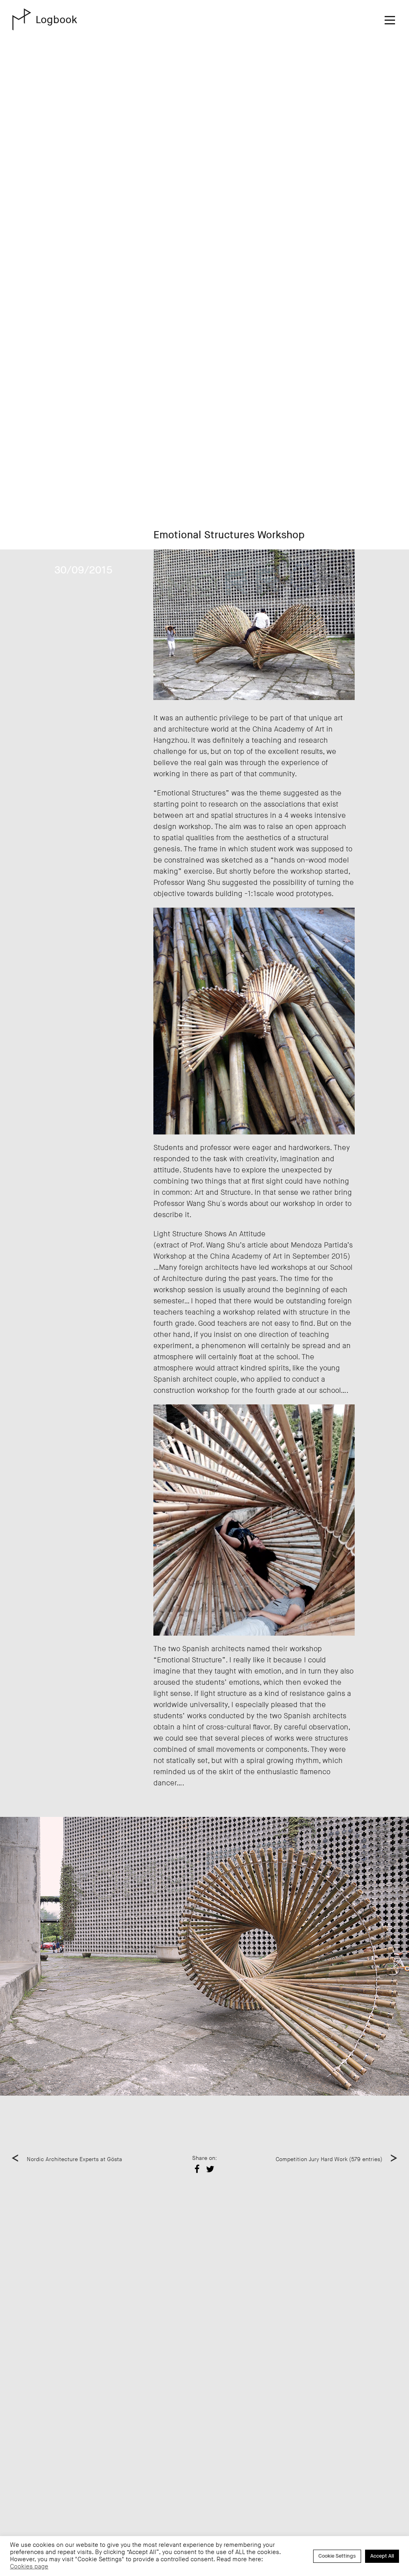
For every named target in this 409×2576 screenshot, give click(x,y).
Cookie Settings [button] (337, 2556)
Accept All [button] (382, 2556)
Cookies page (29, 2567)
